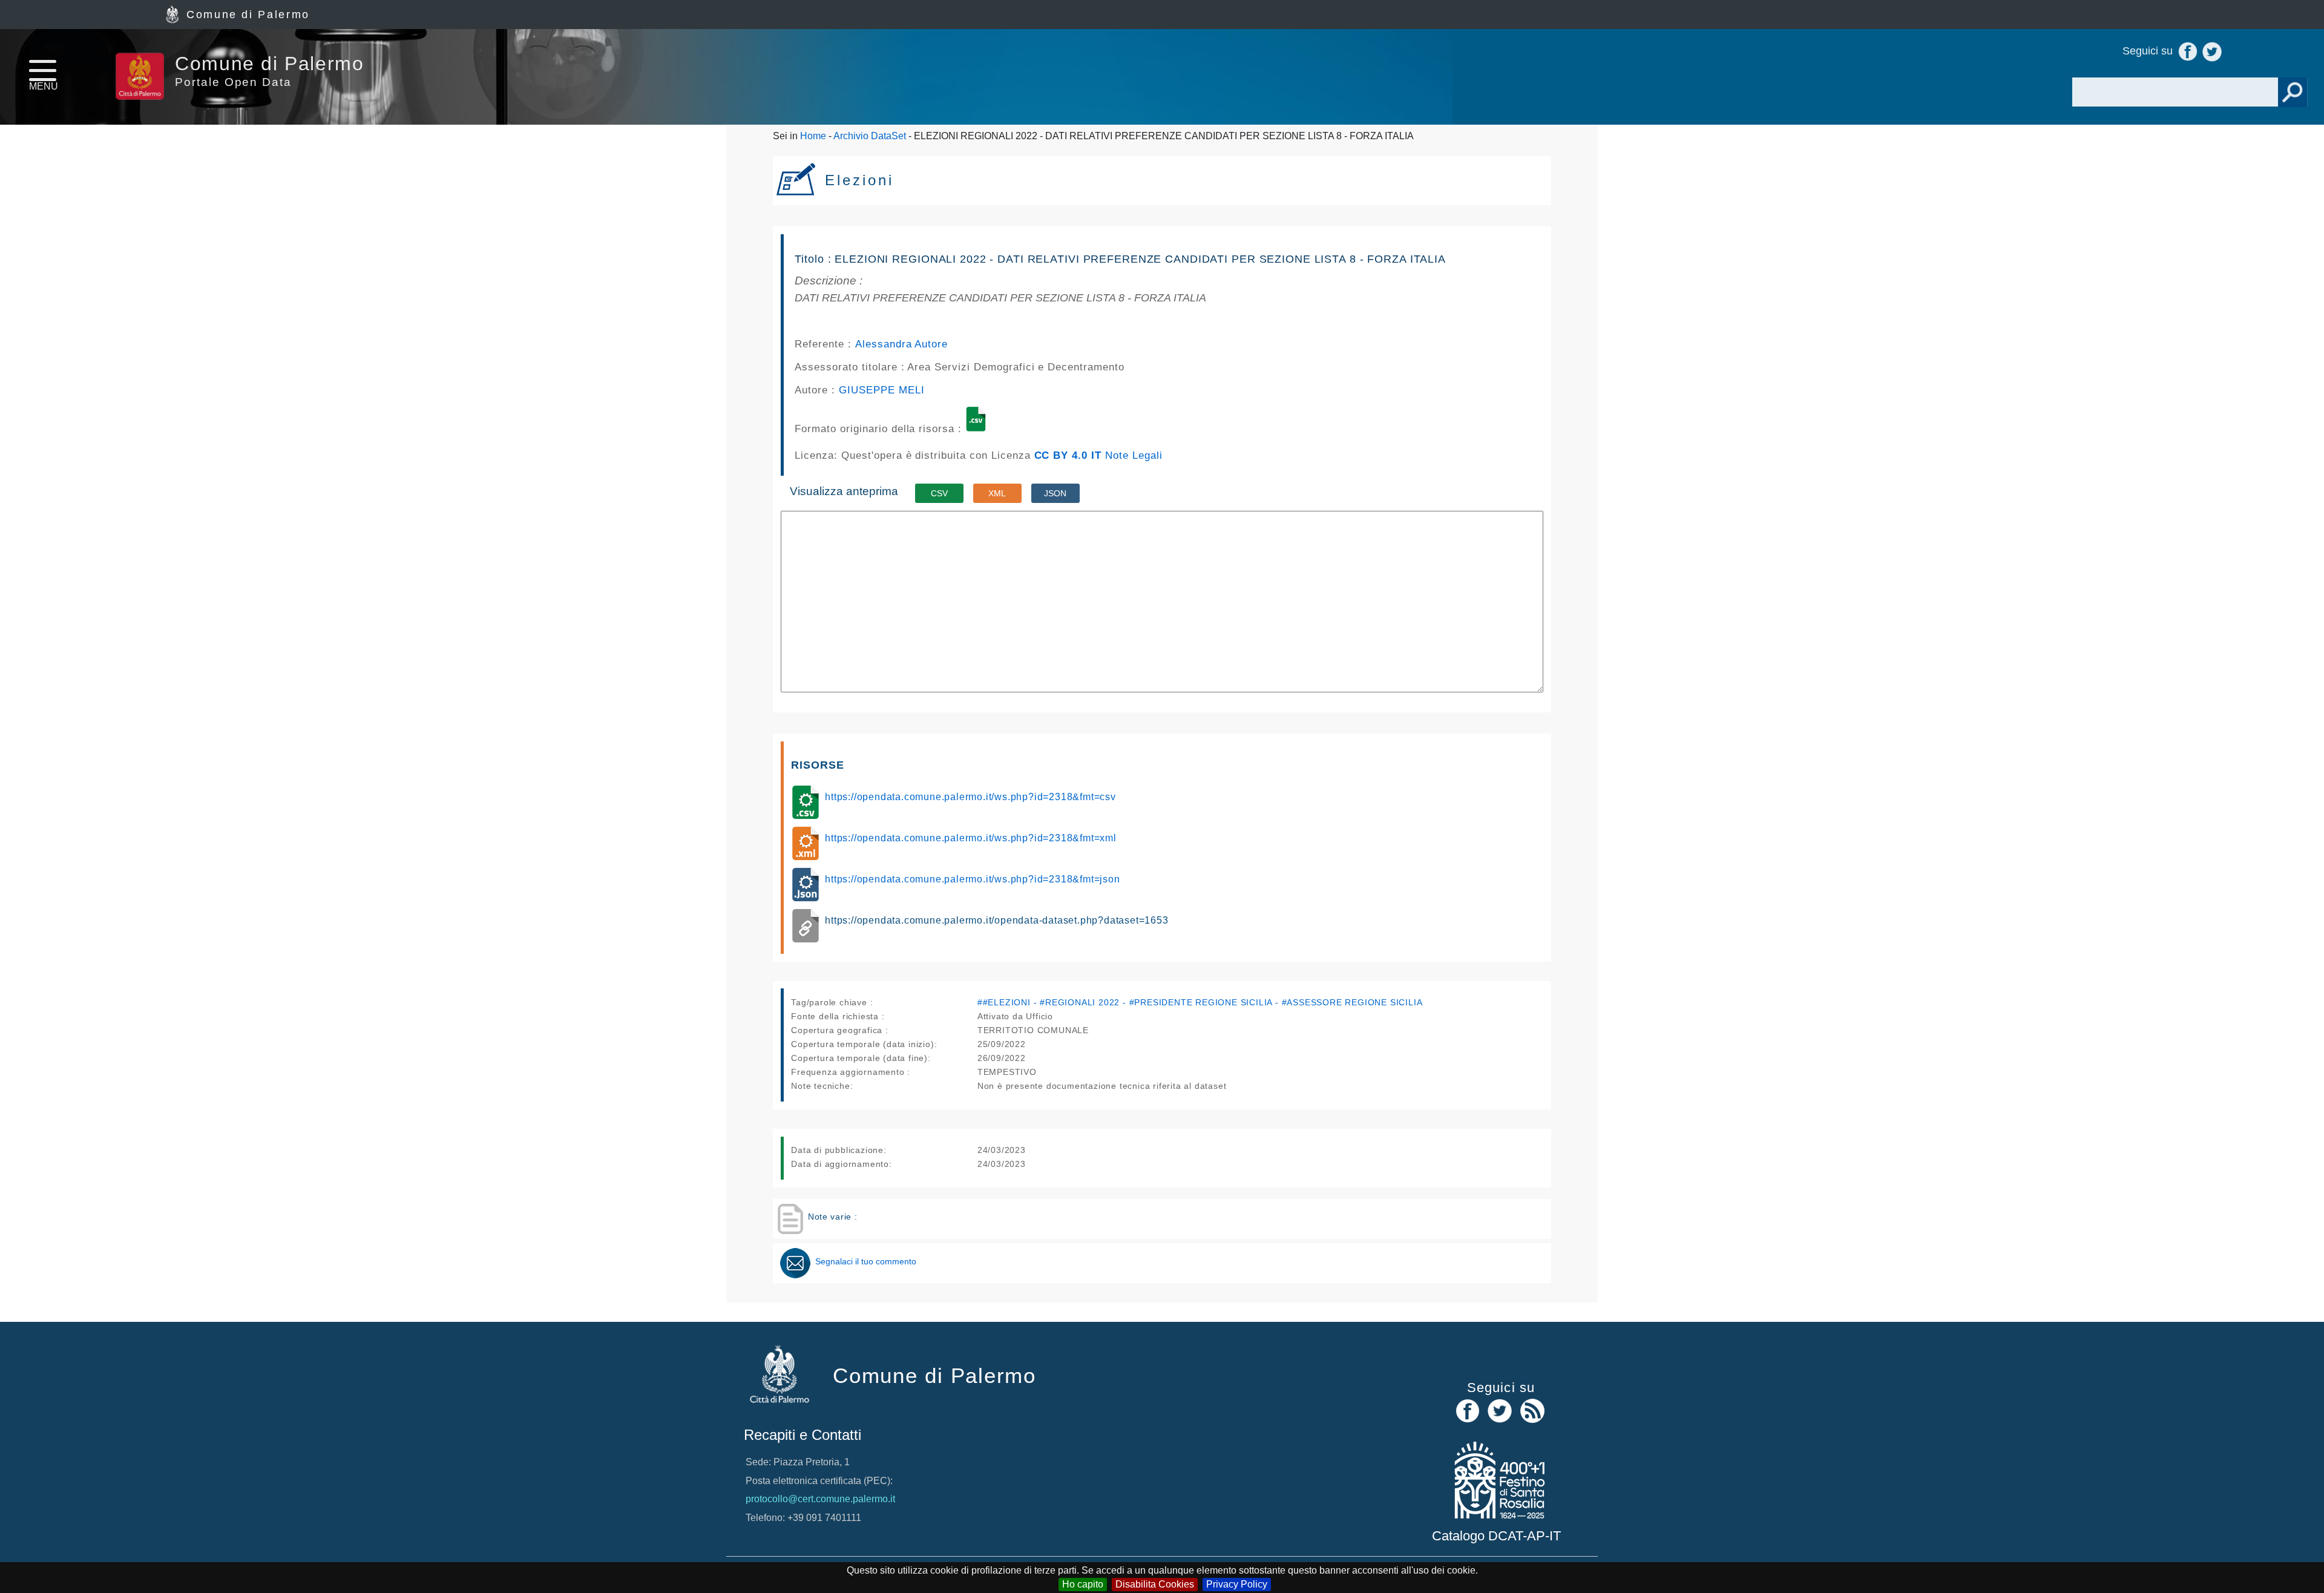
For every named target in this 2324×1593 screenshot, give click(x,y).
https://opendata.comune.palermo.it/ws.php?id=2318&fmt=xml (971, 838)
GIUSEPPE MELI (881, 390)
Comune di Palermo (248, 15)
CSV (939, 493)
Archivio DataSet (870, 136)
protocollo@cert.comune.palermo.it (820, 1499)
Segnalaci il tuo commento (866, 1261)
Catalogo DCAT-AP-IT (1496, 1536)
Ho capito (1083, 1584)
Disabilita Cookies (1155, 1584)
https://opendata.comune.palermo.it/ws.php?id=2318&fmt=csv (970, 797)
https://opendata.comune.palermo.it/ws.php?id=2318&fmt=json (972, 879)
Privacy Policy (1237, 1584)
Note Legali (1134, 455)
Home (813, 136)
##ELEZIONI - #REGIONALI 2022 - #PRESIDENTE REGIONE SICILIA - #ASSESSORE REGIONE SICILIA (1200, 1002)
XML (997, 493)
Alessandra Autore (901, 344)
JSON (1055, 493)
